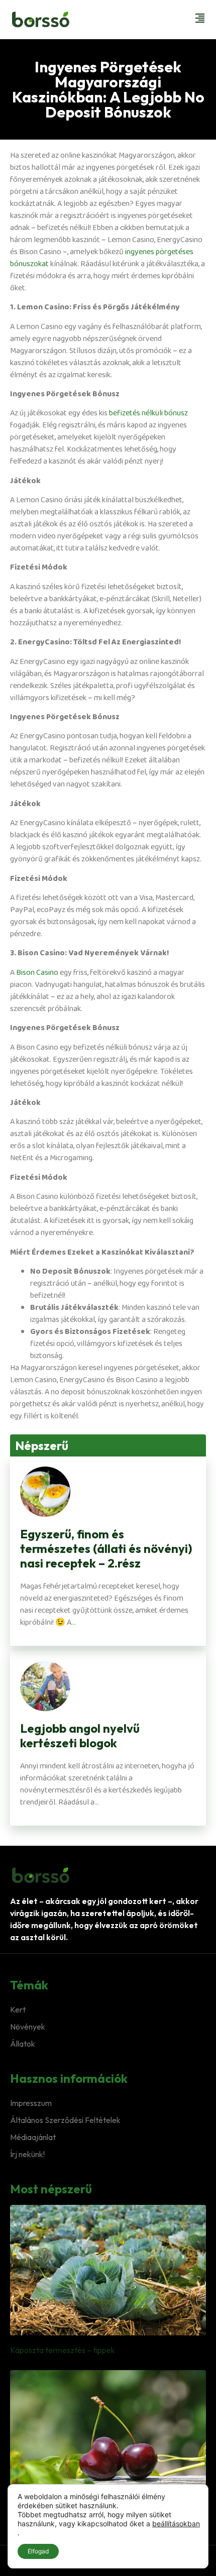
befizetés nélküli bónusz (148, 413)
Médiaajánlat (33, 2137)
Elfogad (38, 2551)
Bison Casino (37, 973)
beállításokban (176, 2524)
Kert (18, 2009)
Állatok (23, 2044)
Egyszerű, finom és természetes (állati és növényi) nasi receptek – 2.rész (106, 1548)
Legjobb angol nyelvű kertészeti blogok (80, 1735)
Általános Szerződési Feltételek (65, 2120)
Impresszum (31, 2103)
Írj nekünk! (27, 2154)
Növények (28, 2027)
